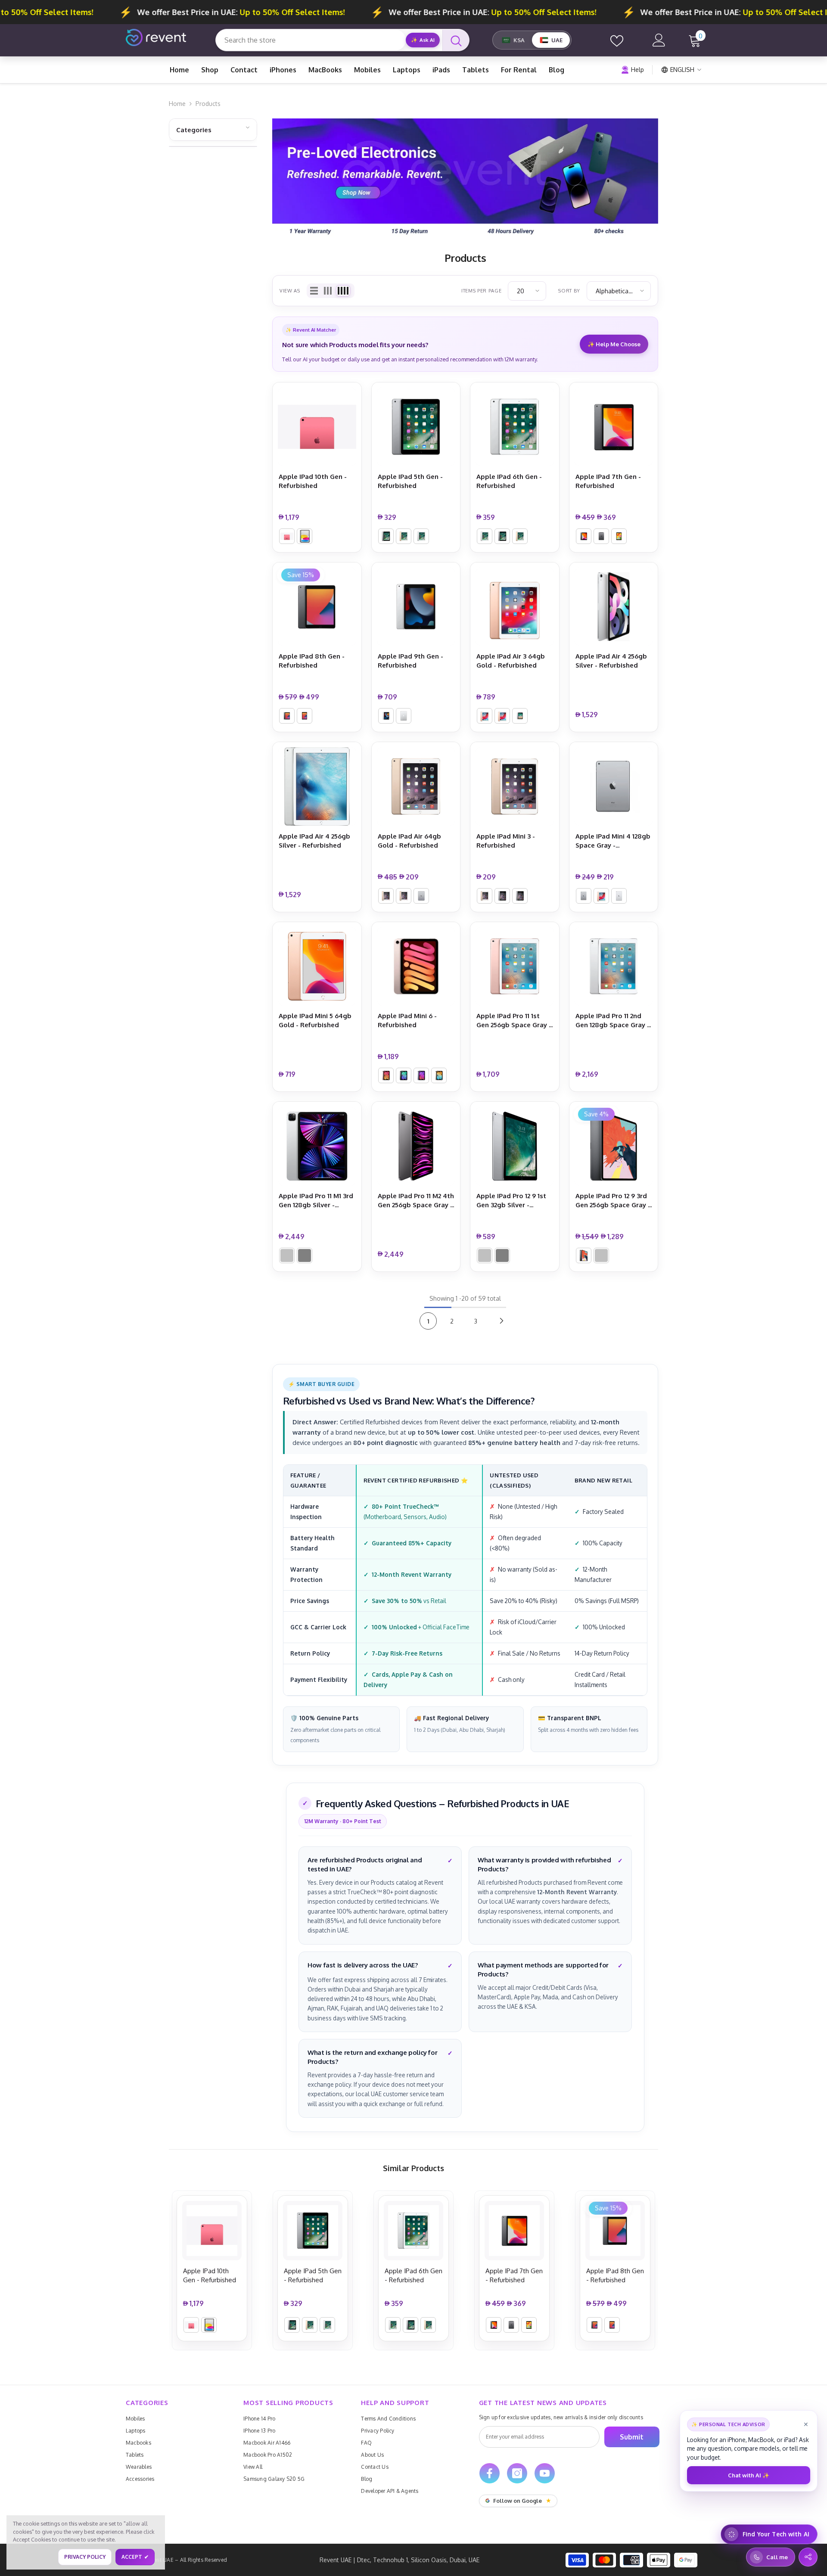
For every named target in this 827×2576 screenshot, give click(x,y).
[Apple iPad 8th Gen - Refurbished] (317, 607)
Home (177, 104)
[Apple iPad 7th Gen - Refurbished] (614, 427)
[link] (465, 179)
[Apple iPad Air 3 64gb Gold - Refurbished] (515, 607)
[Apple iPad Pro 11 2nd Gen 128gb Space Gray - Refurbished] (614, 966)
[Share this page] (808, 2557)
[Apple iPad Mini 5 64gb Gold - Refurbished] (317, 966)
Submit (632, 2437)
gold (404, 536)
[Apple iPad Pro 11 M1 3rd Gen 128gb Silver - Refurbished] (317, 1146)
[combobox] (311, 40)
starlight (439, 1075)
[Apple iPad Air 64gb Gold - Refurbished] (416, 786)
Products (208, 104)
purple (421, 1075)
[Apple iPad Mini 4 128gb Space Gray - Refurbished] (614, 786)
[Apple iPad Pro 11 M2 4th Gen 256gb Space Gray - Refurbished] (416, 1146)
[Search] (456, 40)
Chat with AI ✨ (749, 2475)
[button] (314, 291)
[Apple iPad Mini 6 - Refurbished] (416, 966)
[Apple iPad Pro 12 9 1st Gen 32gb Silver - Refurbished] (515, 1146)
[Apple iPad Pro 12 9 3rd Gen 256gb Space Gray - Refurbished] (614, 1146)
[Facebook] (490, 2473)
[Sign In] (659, 40)
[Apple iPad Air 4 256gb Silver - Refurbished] (614, 607)
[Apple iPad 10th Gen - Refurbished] (317, 427)
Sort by (569, 291)
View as (290, 291)
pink (287, 536)
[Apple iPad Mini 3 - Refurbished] (515, 786)
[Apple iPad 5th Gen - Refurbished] (416, 427)
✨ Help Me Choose (614, 344)
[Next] (501, 1321)
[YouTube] (545, 2473)
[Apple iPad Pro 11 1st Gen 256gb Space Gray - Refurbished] (515, 966)
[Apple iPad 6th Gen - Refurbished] (515, 427)
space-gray (386, 536)
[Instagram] (517, 2473)
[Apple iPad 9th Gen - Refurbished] (416, 607)
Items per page (481, 291)
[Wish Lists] (617, 40)
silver (305, 536)
